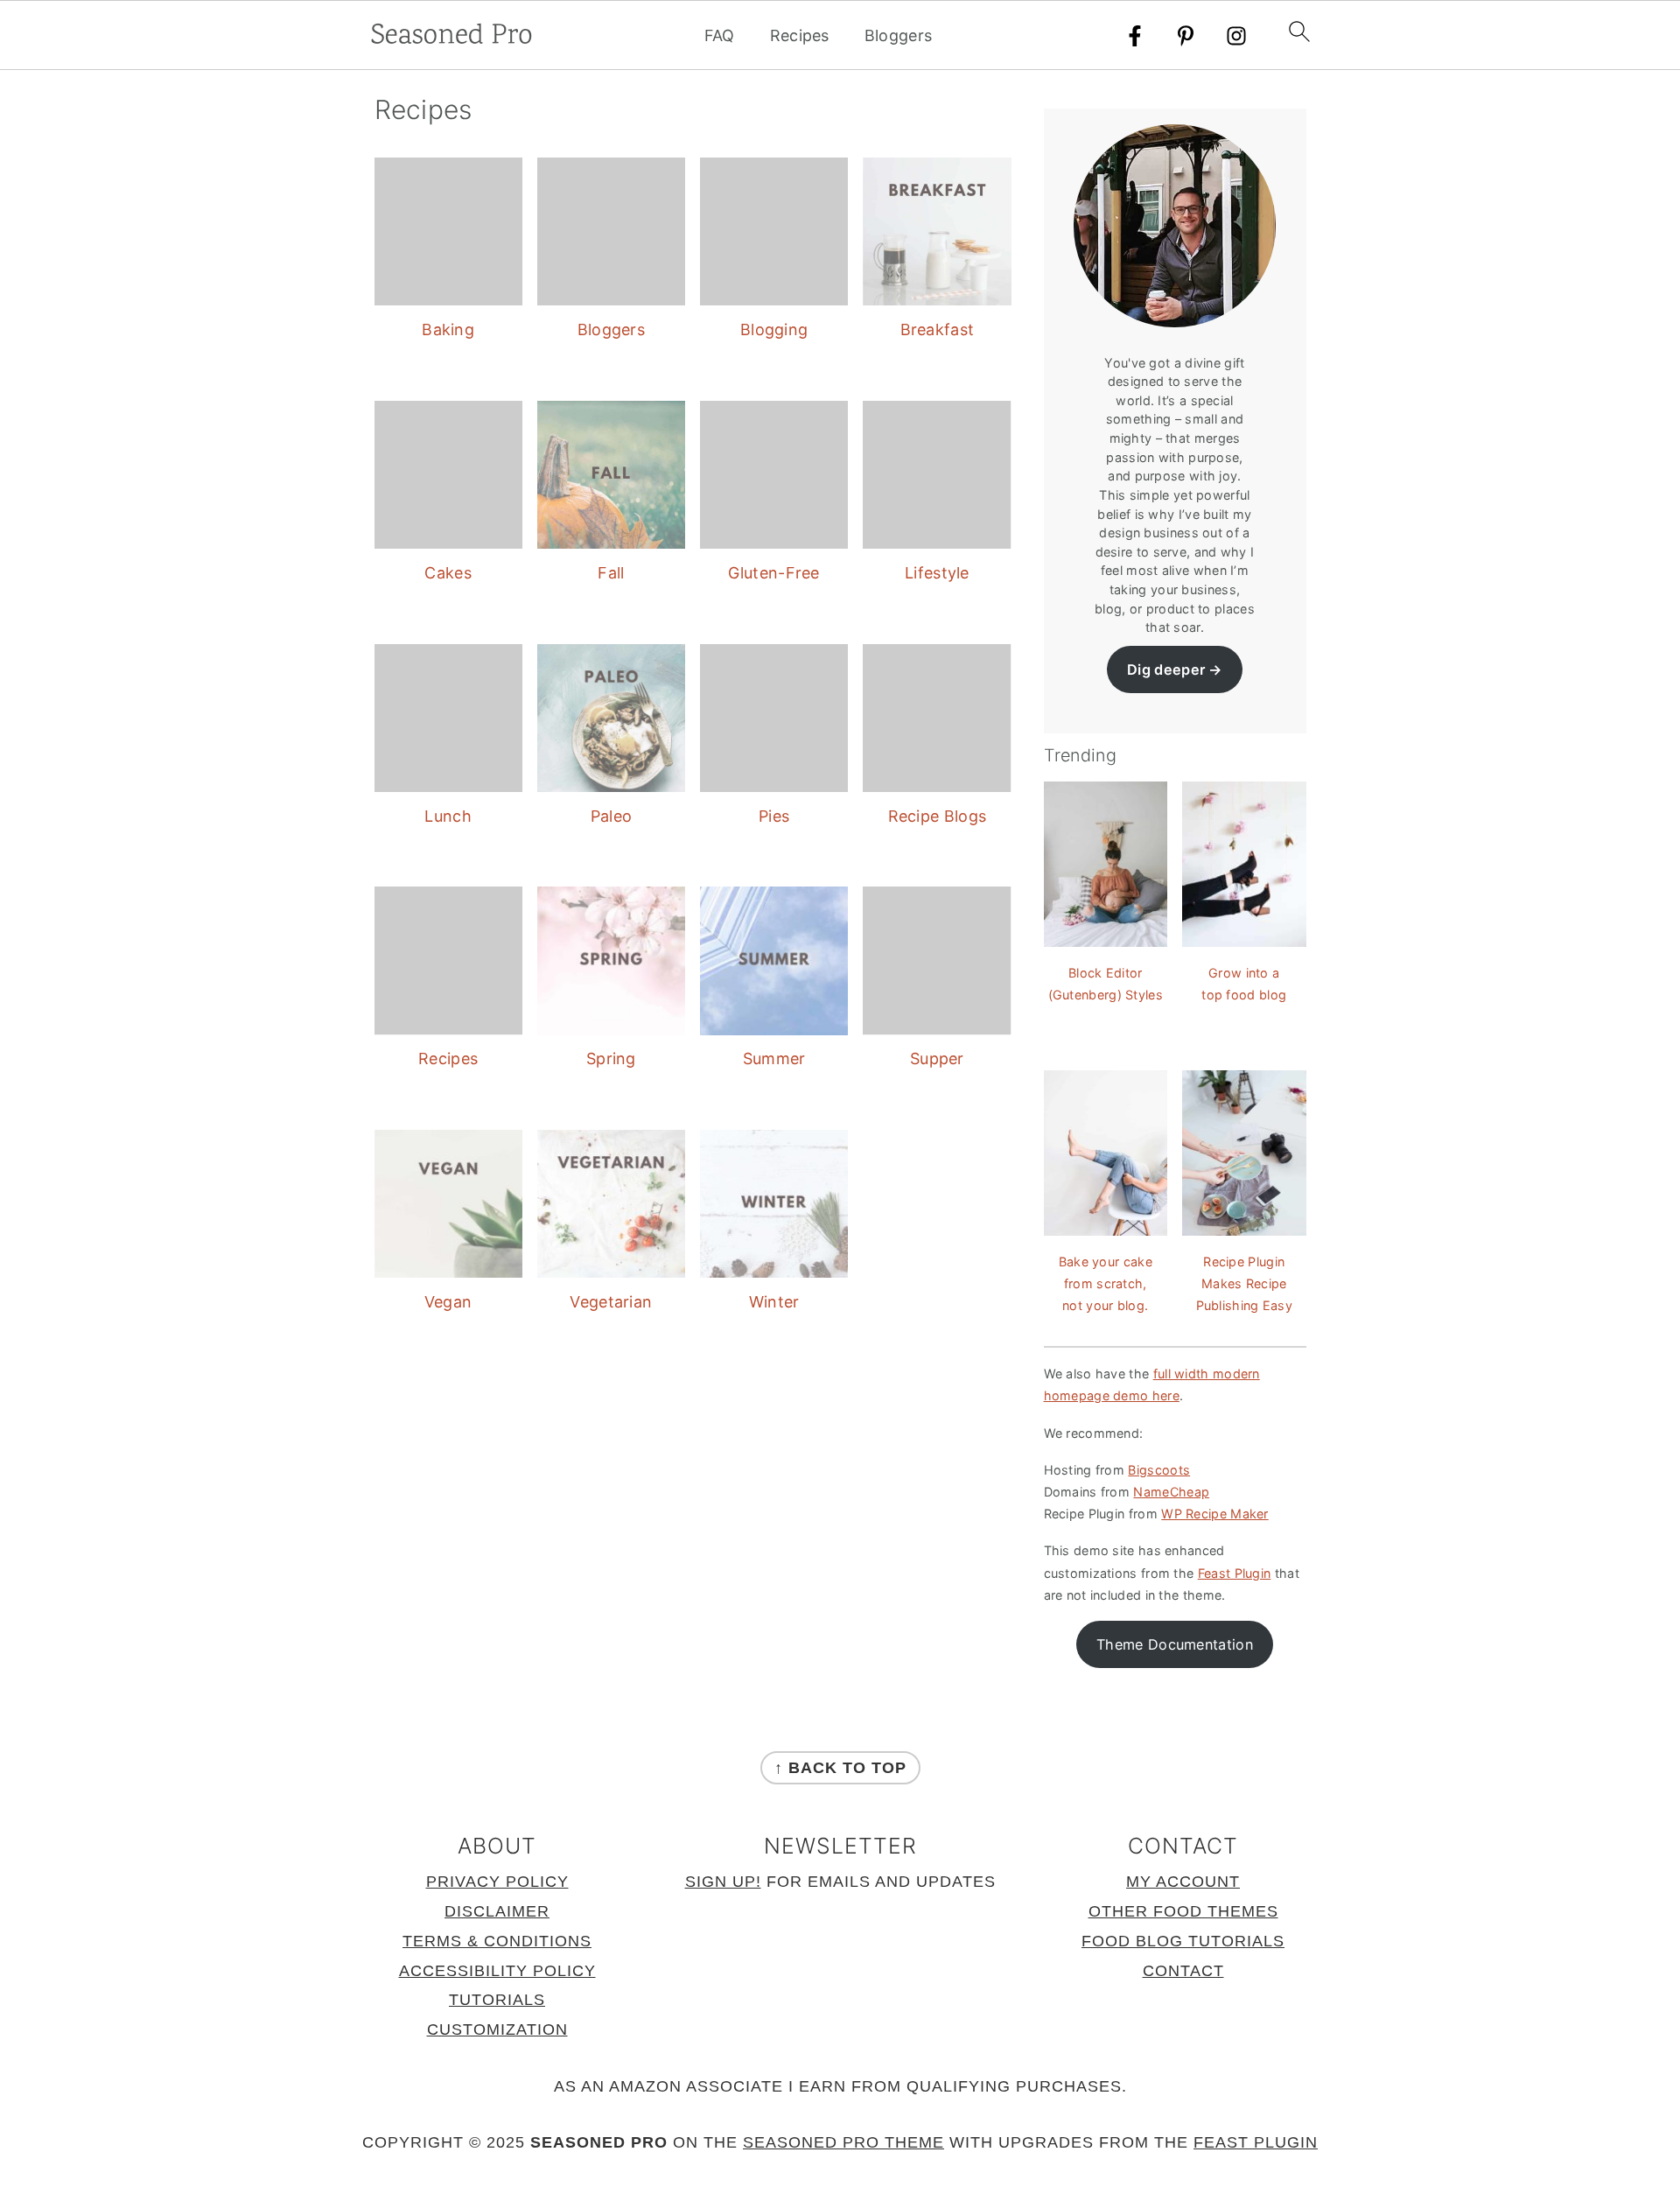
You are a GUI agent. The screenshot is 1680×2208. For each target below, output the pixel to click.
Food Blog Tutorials (1183, 1941)
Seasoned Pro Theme (843, 2142)
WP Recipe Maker (1215, 1514)
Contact (1183, 1971)
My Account (1183, 1882)
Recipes (800, 35)
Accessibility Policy (497, 1971)
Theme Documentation (1175, 1644)
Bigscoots (1159, 1470)
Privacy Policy (497, 1882)
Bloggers (898, 35)
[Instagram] (1236, 36)
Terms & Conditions (497, 1941)
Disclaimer (497, 1911)
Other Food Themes (1183, 1911)
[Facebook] (1135, 36)
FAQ (720, 35)
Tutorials (497, 2000)
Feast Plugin (1235, 1573)
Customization (497, 2029)
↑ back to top (840, 1768)
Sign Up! (723, 1882)
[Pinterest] (1186, 36)
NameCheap (1171, 1492)
